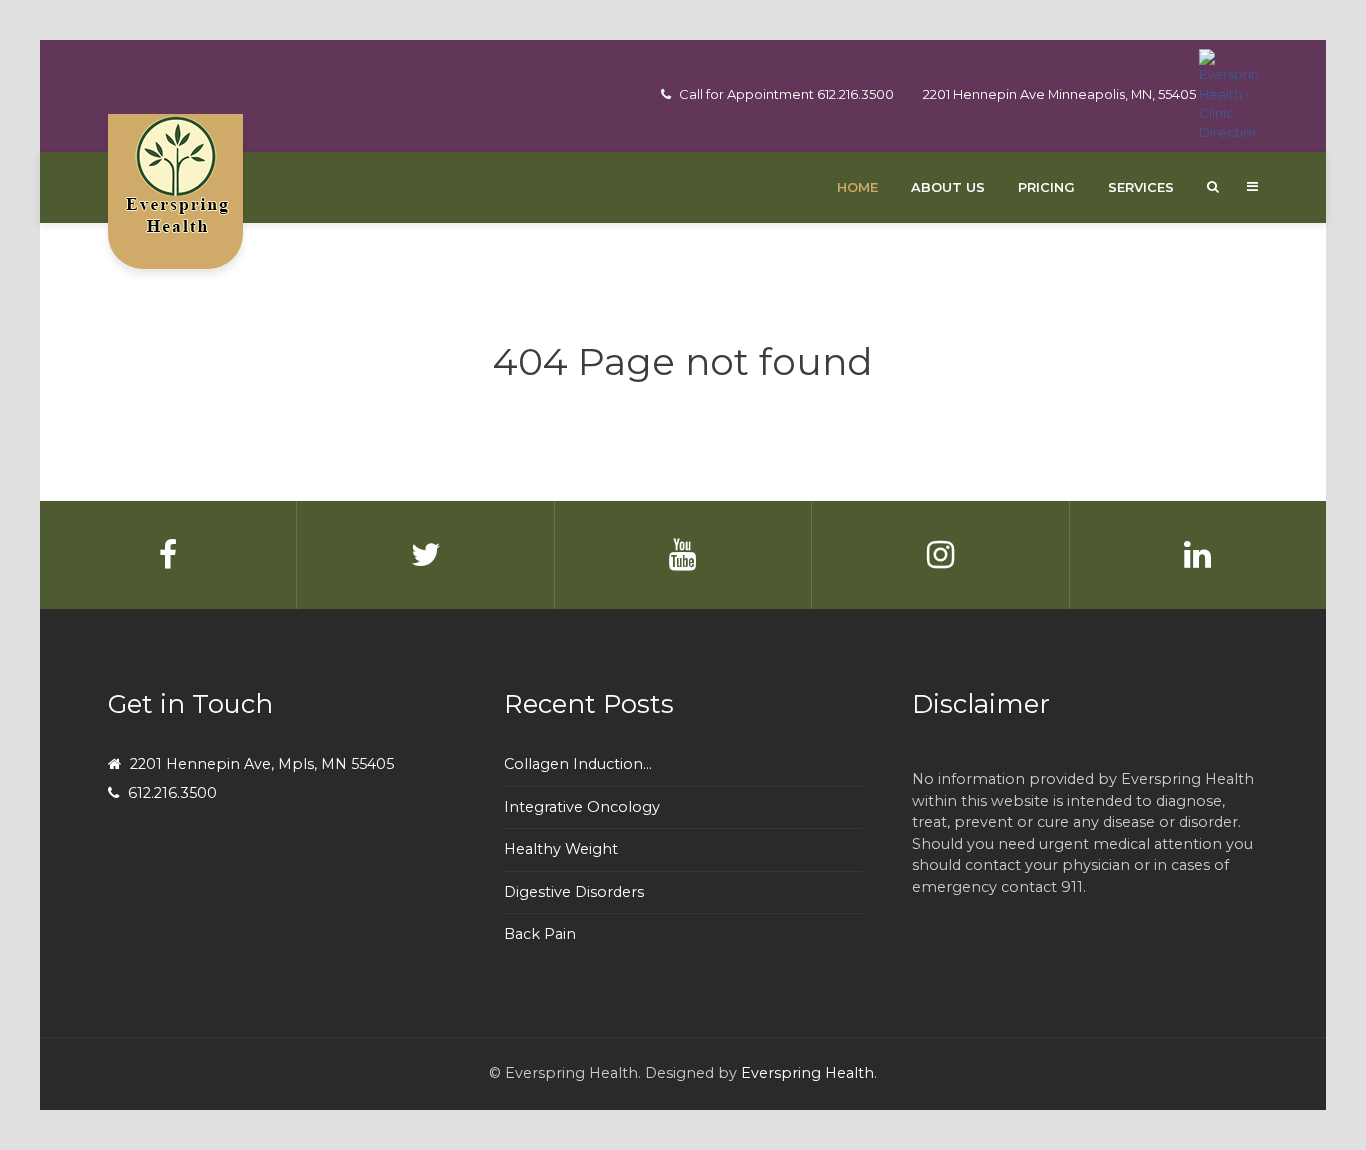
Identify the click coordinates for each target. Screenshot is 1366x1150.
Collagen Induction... (578, 764)
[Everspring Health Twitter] (425, 555)
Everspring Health (807, 1073)
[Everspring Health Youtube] (683, 555)
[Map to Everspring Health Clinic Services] (1228, 94)
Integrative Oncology (582, 807)
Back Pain (540, 934)
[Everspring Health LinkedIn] (1198, 555)
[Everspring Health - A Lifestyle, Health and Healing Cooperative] (175, 174)
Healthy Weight (561, 849)
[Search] (1213, 186)
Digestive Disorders (574, 892)
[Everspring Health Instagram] (940, 555)
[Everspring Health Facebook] (168, 555)
